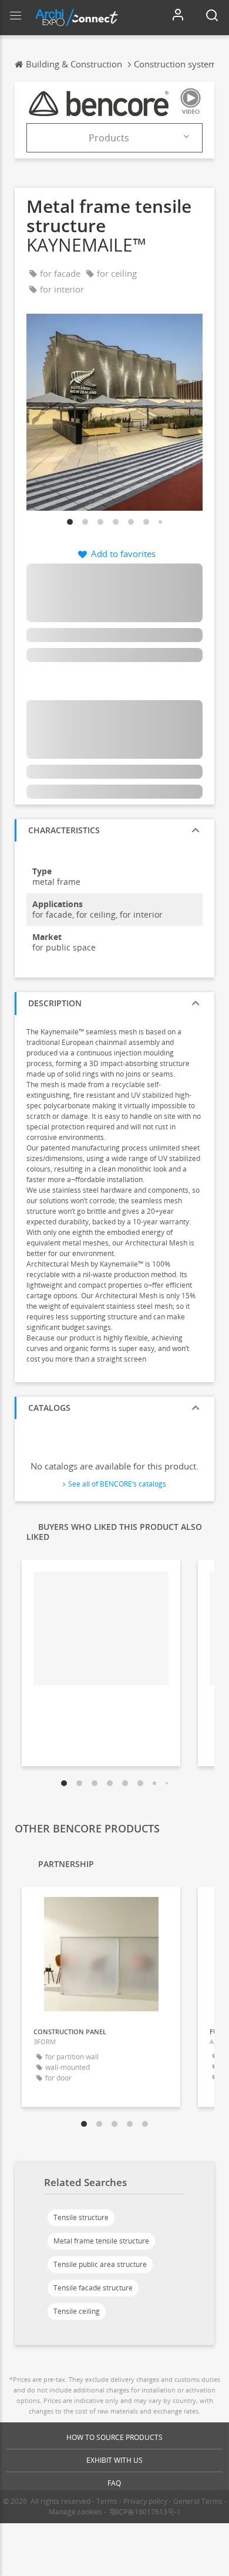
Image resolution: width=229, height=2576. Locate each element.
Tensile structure (81, 2217)
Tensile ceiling (77, 2311)
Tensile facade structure (93, 2288)
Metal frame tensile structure (101, 2241)
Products (109, 138)
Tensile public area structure (100, 2264)
